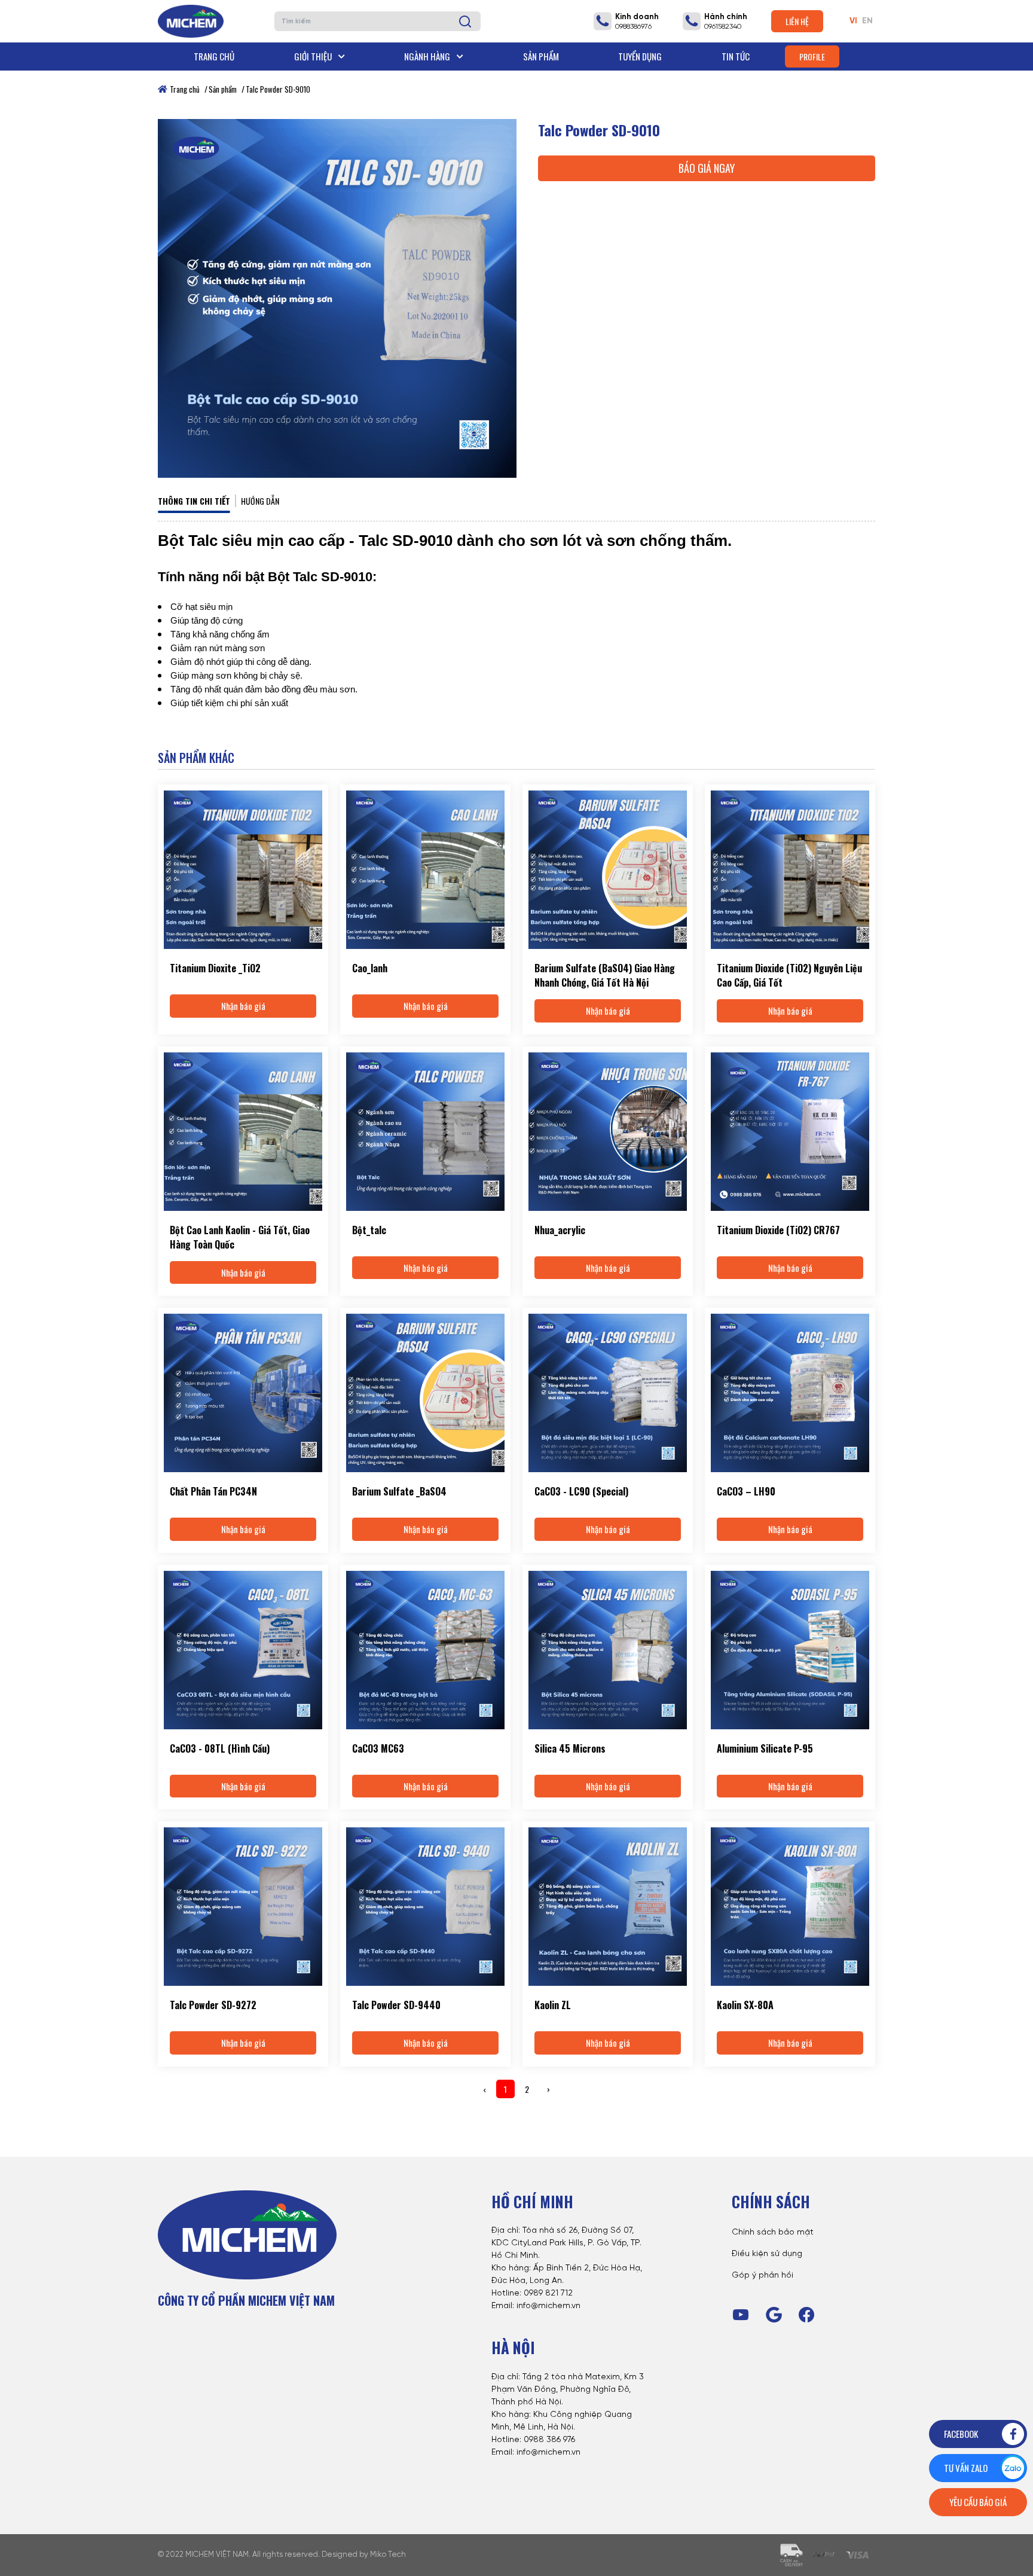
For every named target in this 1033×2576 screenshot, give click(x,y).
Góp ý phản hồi (762, 2276)
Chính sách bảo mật (773, 2232)
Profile (812, 57)
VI (853, 21)
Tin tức (736, 56)
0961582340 (723, 27)
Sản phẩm (541, 56)
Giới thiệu (314, 56)
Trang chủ (214, 56)
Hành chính (726, 17)
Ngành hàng (428, 56)
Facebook (961, 2434)
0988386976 (633, 27)
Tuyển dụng (640, 56)
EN (867, 21)
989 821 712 (551, 2293)
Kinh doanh (637, 17)
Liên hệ (797, 21)
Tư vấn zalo (966, 2468)
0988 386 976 (549, 2440)
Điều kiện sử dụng (767, 2254)
